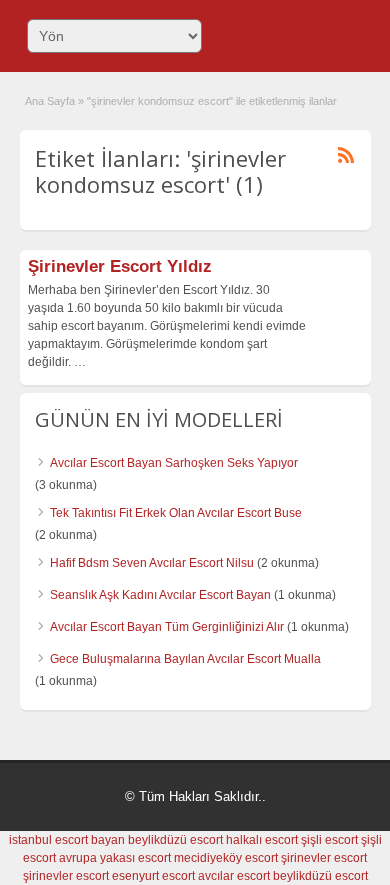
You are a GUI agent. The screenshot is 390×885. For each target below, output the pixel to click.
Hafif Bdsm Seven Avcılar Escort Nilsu (152, 563)
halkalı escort (262, 840)
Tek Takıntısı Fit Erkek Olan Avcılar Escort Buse (176, 513)
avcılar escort (234, 876)
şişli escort (329, 840)
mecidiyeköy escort (226, 858)
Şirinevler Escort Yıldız (120, 266)
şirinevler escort (324, 858)
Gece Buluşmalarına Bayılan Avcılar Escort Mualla (185, 659)
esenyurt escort (153, 876)
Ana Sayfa (50, 101)
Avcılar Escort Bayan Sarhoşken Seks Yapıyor (174, 463)
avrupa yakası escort (115, 858)
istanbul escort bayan (67, 840)
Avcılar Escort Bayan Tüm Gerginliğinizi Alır (167, 627)
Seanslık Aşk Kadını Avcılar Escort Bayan (160, 595)
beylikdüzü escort (175, 840)
